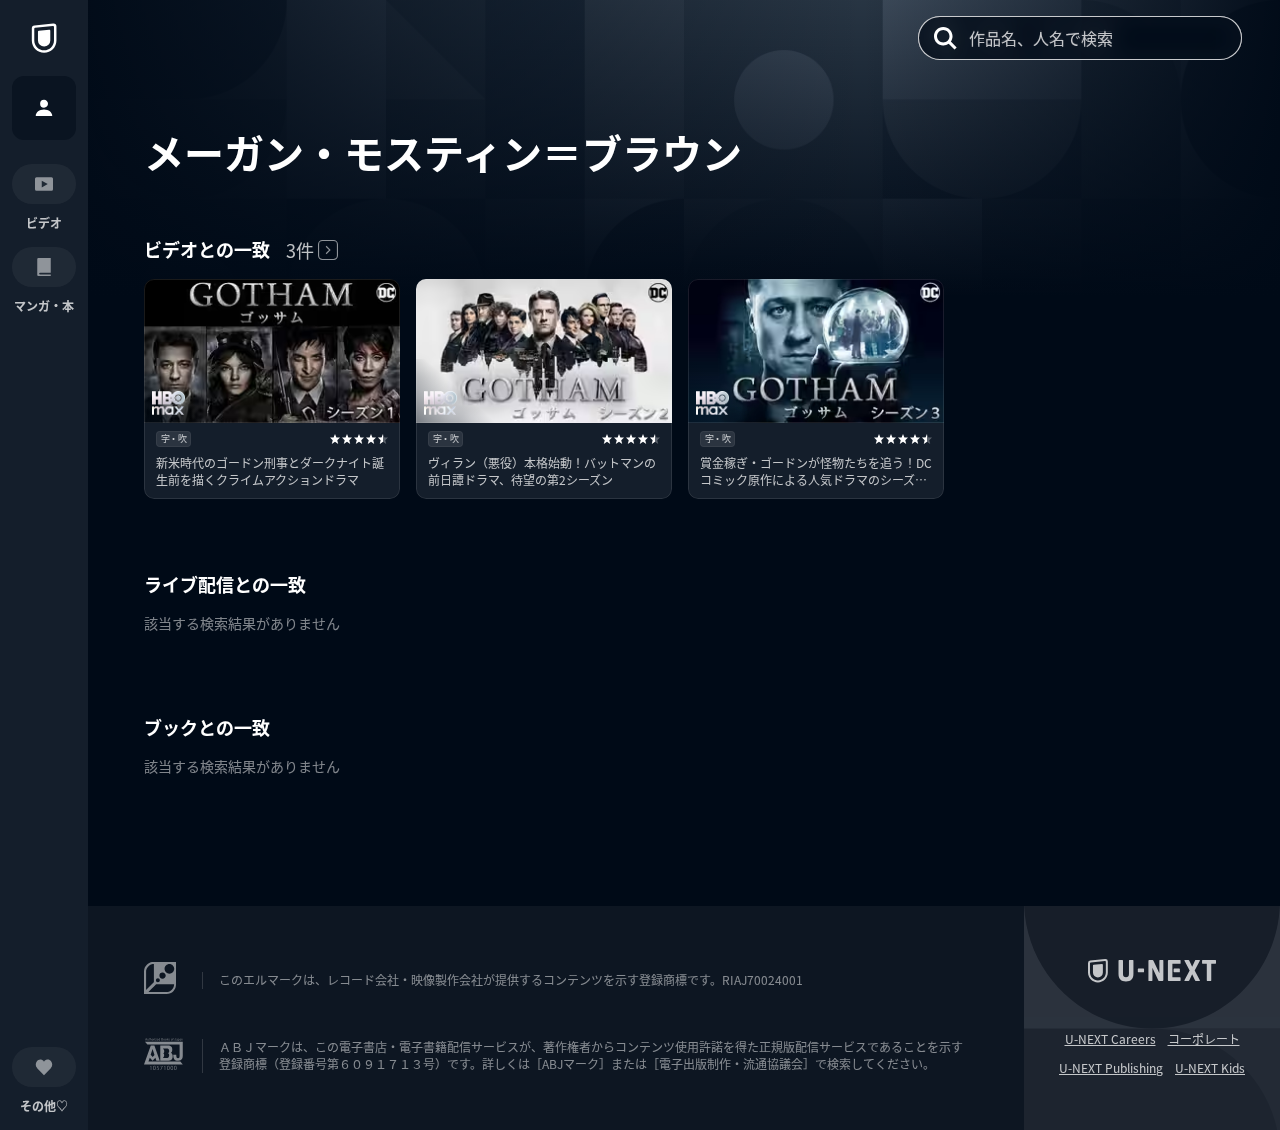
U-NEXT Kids (1210, 1068)
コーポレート (1204, 1039)
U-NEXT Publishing (1111, 1068)
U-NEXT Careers (1110, 1039)
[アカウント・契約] (44, 108)
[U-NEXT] (44, 38)
